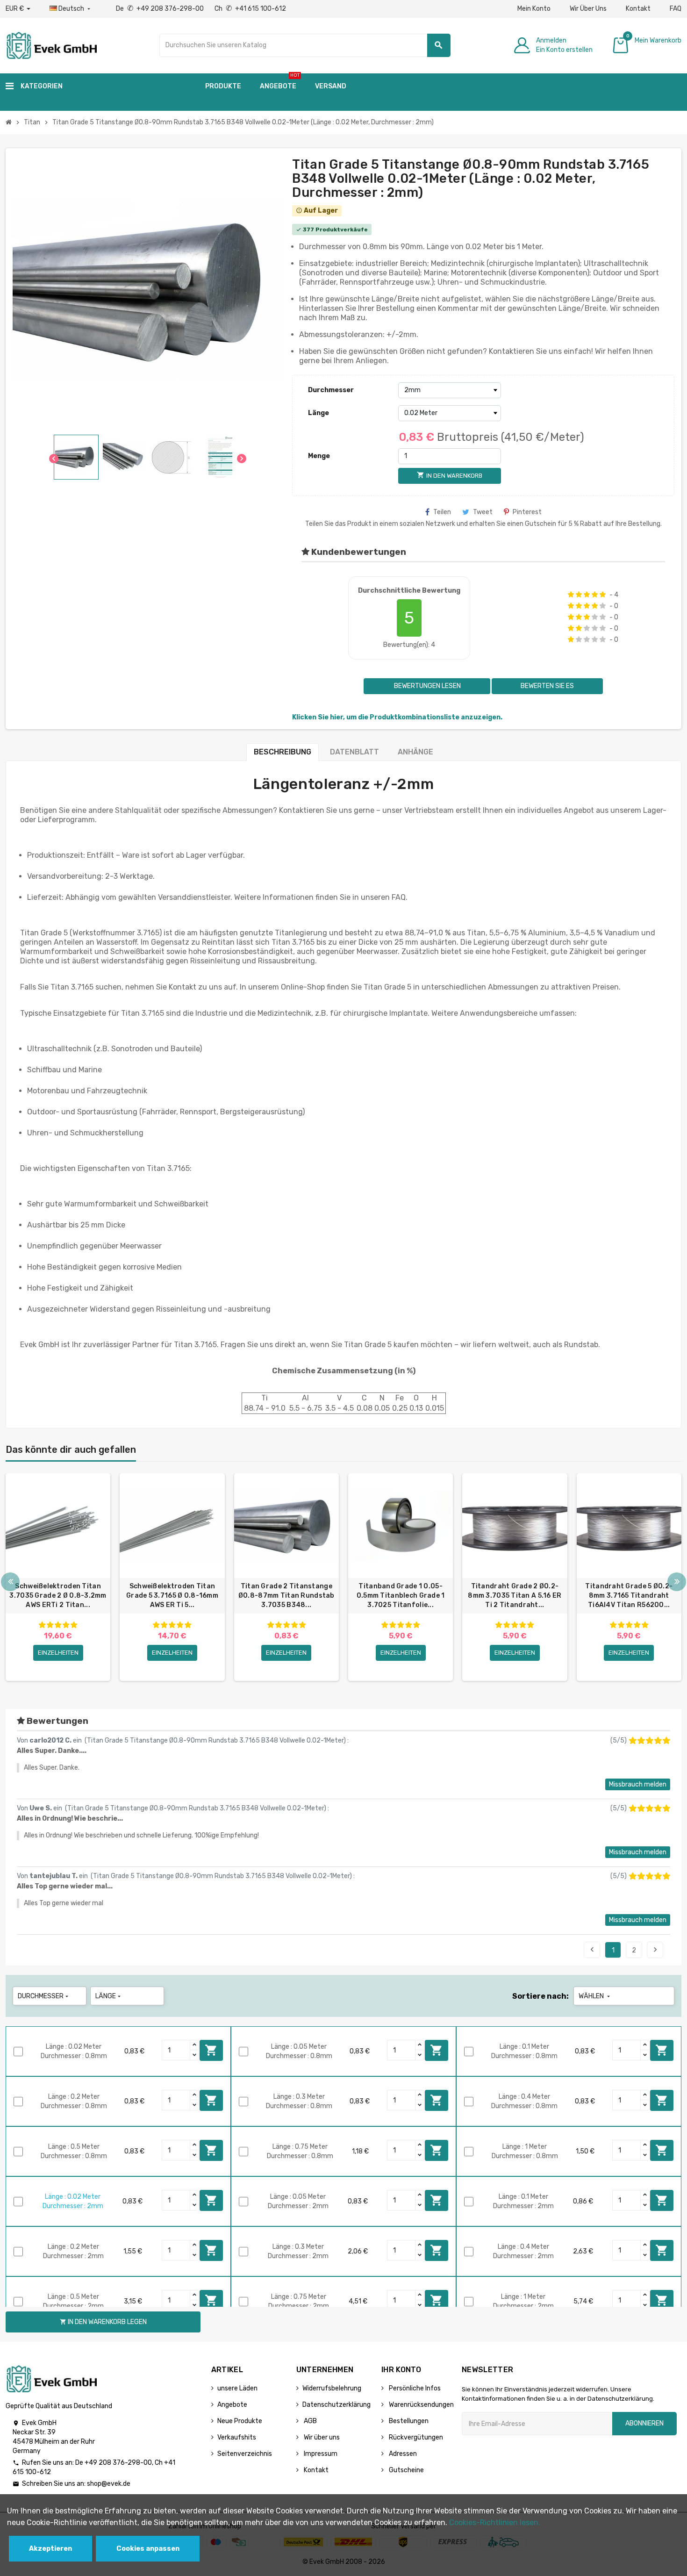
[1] (571, 595)
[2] (579, 595)
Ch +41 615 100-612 (250, 9)
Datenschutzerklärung (336, 2405)
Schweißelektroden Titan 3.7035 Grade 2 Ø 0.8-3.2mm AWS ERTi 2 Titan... (58, 1596)
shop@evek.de (109, 2484)
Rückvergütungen (415, 2437)
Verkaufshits (237, 2437)
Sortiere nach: (540, 1996)
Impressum (320, 2454)
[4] (595, 595)
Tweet (483, 512)
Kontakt (638, 9)
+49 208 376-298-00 (118, 2463)
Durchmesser (331, 390)
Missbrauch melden (638, 1784)
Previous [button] (10, 1582)
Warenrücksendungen (421, 2405)
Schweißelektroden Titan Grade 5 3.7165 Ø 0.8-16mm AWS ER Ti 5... (172, 1596)
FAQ (676, 9)
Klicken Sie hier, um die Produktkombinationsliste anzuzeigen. (397, 717)
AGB (310, 2421)
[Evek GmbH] (51, 45)
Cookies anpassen (148, 2549)
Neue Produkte (240, 2421)
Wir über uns (321, 2437)
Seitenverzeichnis (245, 2454)
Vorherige (592, 1950)
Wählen (595, 1996)
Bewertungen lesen (427, 686)
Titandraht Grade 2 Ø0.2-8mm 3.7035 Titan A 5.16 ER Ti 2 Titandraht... (515, 1596)
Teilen (442, 512)
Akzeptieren (50, 2549)
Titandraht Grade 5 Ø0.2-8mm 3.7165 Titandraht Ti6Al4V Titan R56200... (629, 1596)
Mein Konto (534, 9)
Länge (318, 413)
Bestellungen (408, 2421)
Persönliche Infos (414, 2388)
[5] (603, 595)
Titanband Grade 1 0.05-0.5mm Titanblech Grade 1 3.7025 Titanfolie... (401, 1596)
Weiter (655, 1950)
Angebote (232, 2405)
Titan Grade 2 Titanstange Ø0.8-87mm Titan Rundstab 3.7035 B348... (286, 1596)
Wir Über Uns (588, 9)
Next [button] (677, 1582)
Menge (319, 456)
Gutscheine (406, 2470)
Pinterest (527, 512)
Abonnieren (644, 2423)
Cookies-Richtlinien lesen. (495, 2522)
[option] (58, 1577)
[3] (587, 595)
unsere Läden (237, 2388)
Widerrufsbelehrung (332, 2388)
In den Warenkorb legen (211, 2050)
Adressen (402, 2454)
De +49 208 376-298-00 (161, 9)
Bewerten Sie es (547, 686)
